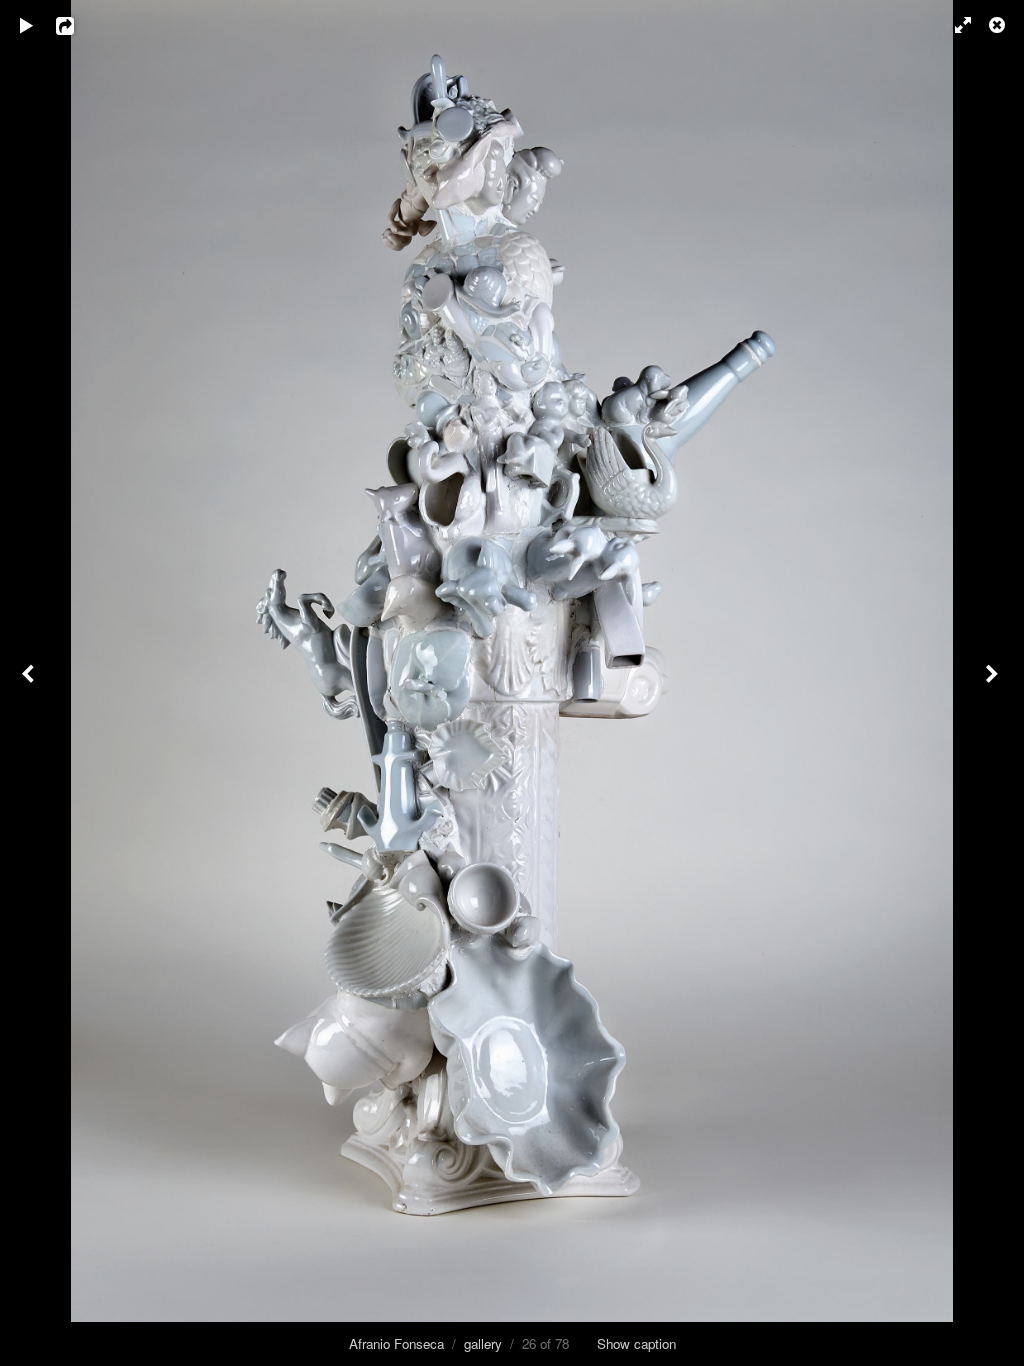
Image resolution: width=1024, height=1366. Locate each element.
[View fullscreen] (954, 25)
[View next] (994, 683)
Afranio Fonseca (396, 1343)
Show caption (636, 1343)
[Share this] (79, 25)
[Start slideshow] (27, 25)
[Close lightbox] (999, 25)
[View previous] (30, 683)
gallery (483, 1343)
